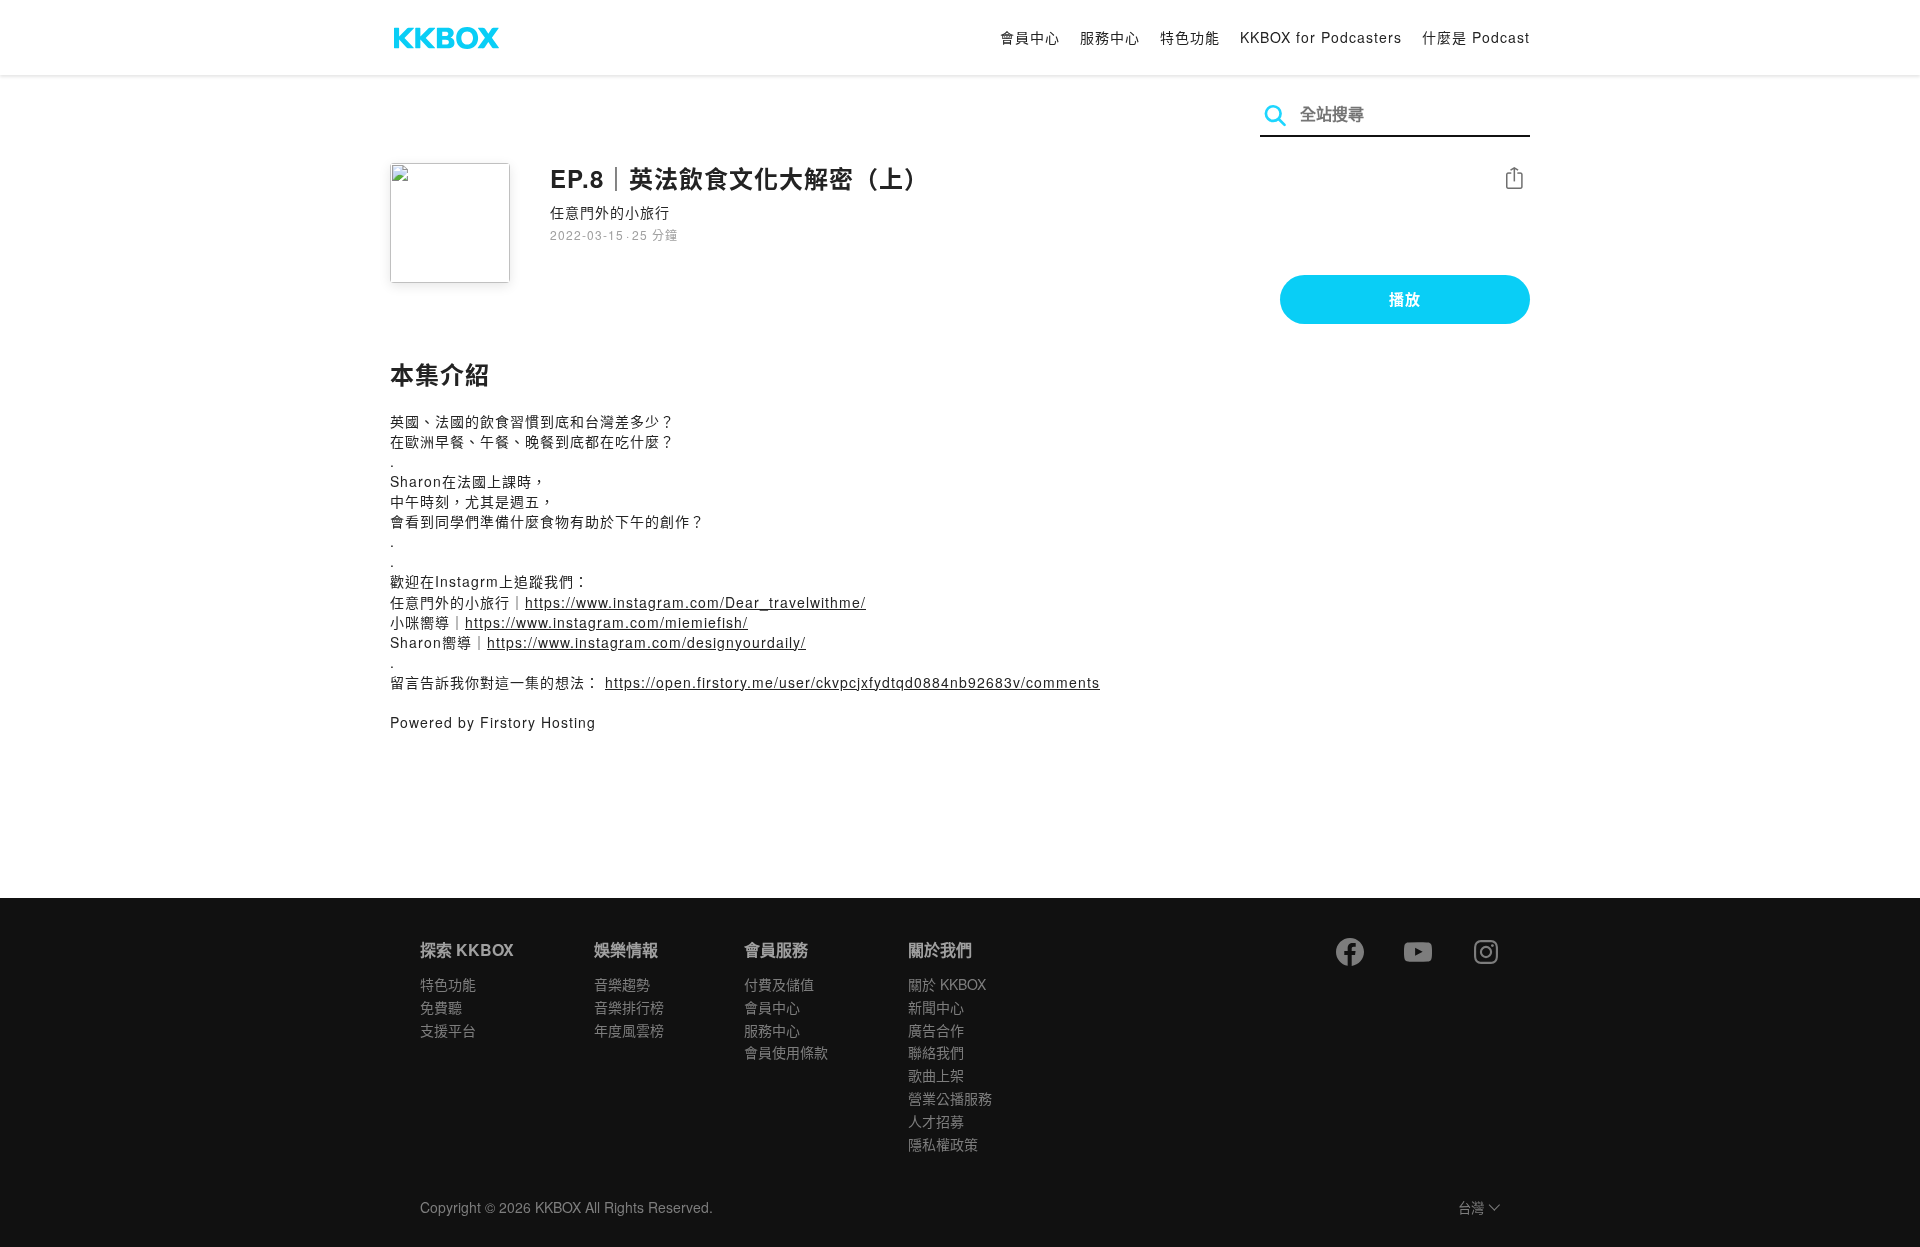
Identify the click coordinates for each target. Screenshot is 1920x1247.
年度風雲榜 (629, 1030)
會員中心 (1030, 37)
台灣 (1471, 1208)
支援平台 (448, 1030)
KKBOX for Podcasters (1321, 37)
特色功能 (1190, 37)
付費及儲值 (779, 984)
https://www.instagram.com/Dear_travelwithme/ (695, 602)
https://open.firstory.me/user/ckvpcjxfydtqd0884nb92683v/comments (852, 682)
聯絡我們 (936, 1052)
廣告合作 (936, 1030)
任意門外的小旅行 (610, 212)
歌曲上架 (936, 1075)
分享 (1514, 179)
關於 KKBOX (947, 984)
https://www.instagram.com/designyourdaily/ (646, 642)
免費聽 (441, 1007)
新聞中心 (936, 1007)
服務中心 (1110, 37)
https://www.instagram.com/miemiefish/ (606, 622)
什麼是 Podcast (1476, 37)
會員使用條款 (786, 1052)
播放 (1405, 299)
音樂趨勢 (622, 984)
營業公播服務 (950, 1098)
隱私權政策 (943, 1144)
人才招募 (936, 1121)
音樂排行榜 (629, 1007)
